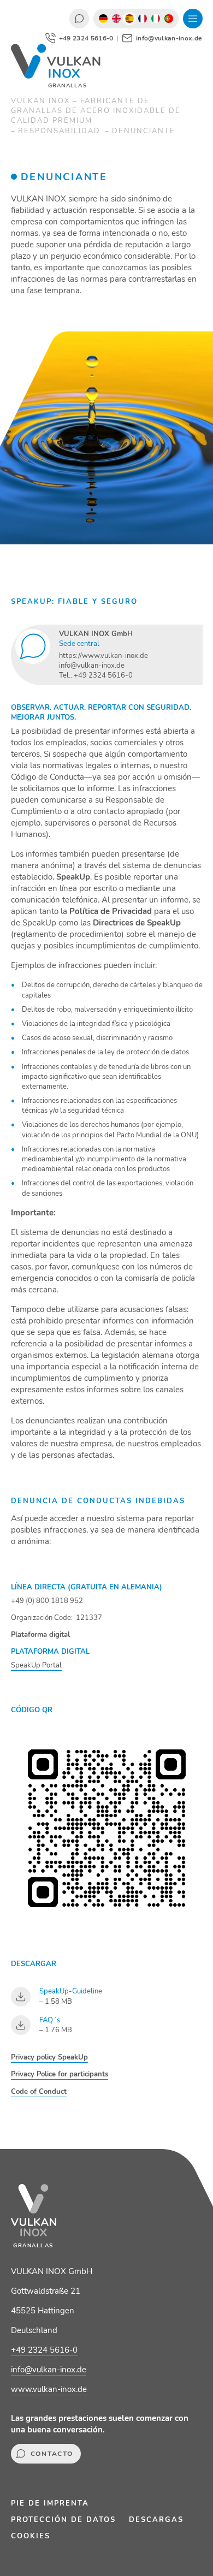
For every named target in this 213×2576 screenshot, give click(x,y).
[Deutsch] (103, 19)
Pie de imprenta (50, 2503)
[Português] (169, 19)
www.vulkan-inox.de (49, 2389)
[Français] (143, 19)
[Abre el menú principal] (193, 19)
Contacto (79, 19)
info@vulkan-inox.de (92, 666)
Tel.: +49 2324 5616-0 (96, 675)
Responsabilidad (61, 131)
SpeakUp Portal (36, 1665)
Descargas (156, 2520)
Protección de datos (63, 2520)
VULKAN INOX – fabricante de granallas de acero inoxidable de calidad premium (96, 111)
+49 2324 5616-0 (44, 2350)
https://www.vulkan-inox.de (103, 656)
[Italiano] (156, 19)
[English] (116, 19)
